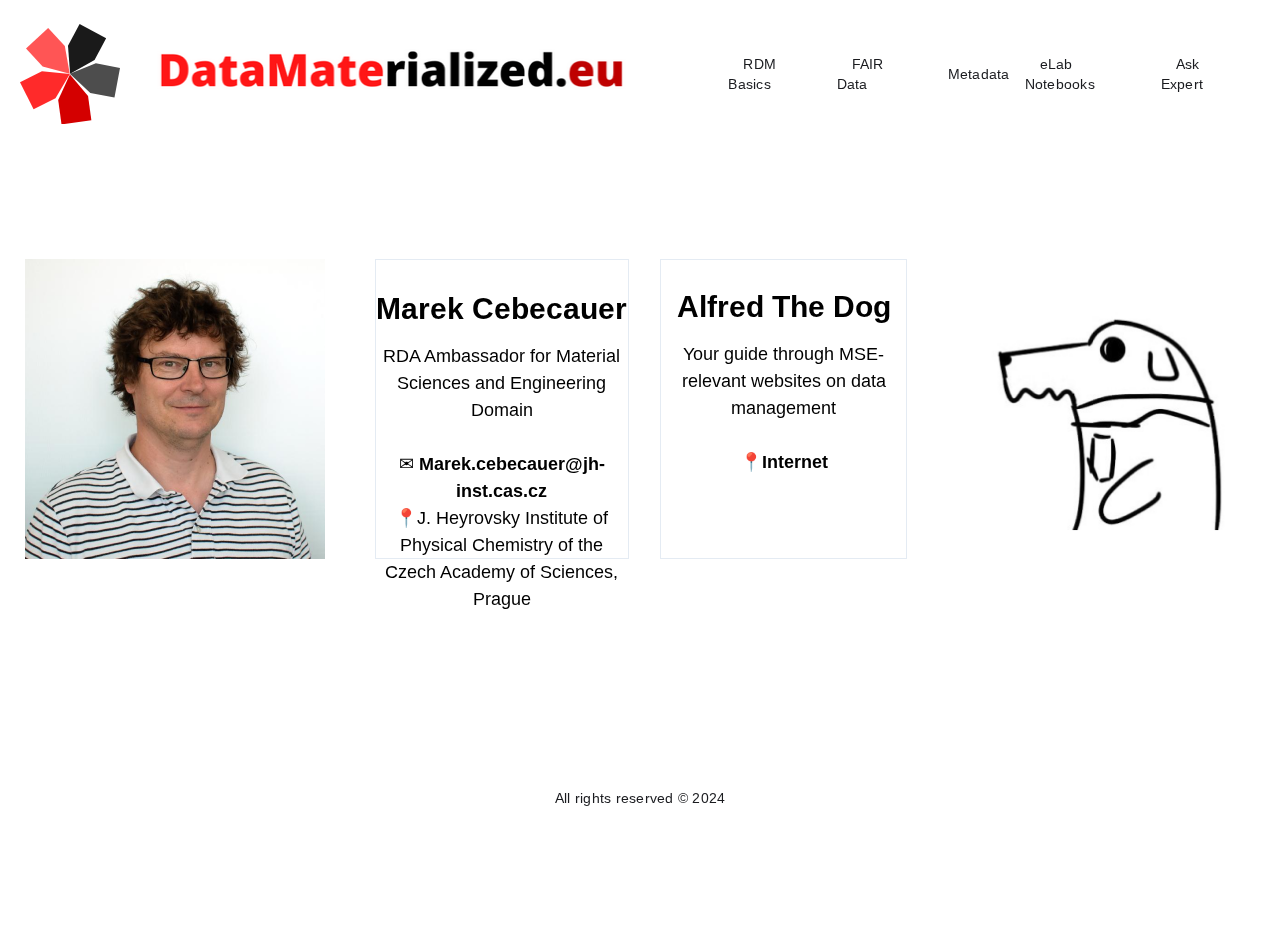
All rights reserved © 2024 (640, 798)
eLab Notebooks (1060, 74)
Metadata (979, 74)
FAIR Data (860, 74)
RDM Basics (752, 74)
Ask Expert (1182, 74)
